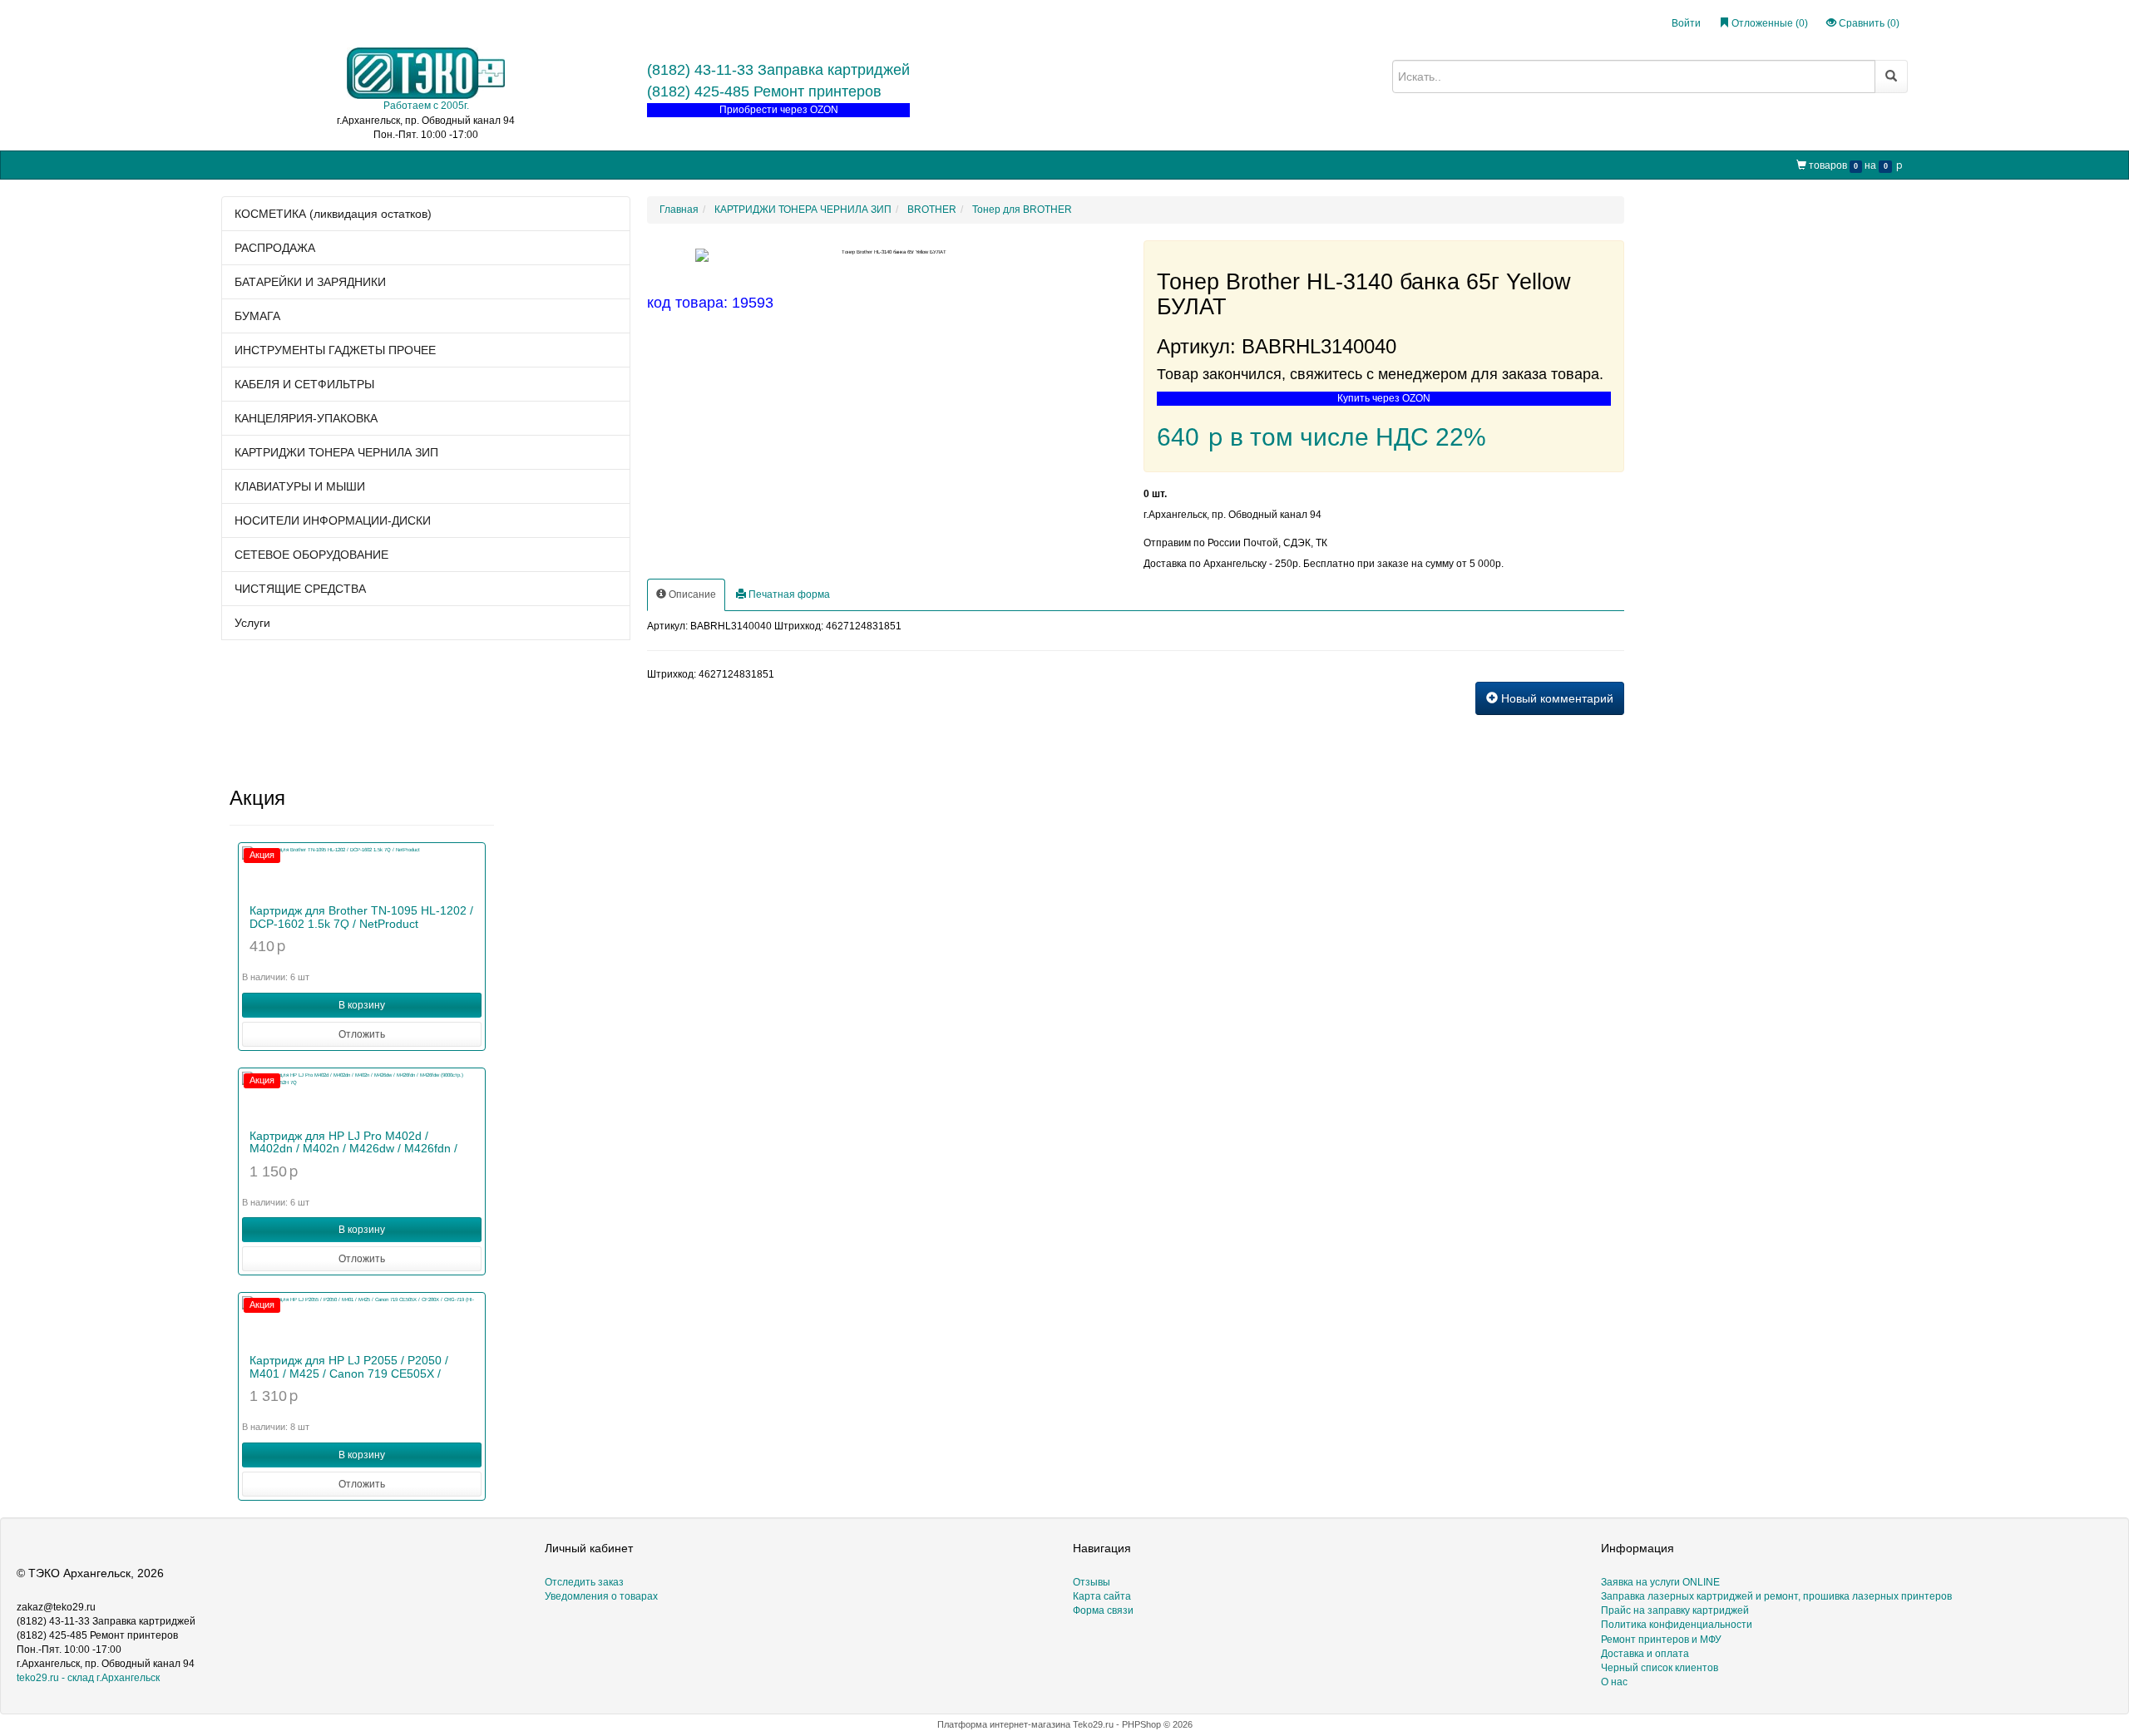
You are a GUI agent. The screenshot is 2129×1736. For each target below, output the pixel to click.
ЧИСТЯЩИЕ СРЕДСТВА (300, 589)
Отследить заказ (584, 1582)
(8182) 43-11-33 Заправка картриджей (778, 70)
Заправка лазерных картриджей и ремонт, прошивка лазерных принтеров (1776, 1596)
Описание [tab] (691, 594)
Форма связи (1103, 1610)
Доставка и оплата (1645, 1654)
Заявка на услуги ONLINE (370, 164)
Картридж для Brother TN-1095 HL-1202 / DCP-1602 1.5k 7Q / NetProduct (361, 917)
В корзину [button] (362, 1005)
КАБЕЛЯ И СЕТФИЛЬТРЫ (304, 384)
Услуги (252, 623)
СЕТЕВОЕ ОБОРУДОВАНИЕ (311, 555)
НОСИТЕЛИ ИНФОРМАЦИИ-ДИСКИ (333, 520)
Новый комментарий (1556, 698)
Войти (1686, 23)
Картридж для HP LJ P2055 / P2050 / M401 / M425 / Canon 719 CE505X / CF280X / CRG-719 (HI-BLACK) (349, 1373)
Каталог (276, 164)
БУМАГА (257, 316)
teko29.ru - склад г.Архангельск (88, 1678)
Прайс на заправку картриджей (521, 164)
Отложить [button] (362, 1034)
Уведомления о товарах (601, 1596)
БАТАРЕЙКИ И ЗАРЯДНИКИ (310, 282)
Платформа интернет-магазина (1004, 1724)
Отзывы (1092, 1582)
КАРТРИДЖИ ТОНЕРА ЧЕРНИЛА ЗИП (336, 452)
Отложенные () (1768, 23)
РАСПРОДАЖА (275, 248)
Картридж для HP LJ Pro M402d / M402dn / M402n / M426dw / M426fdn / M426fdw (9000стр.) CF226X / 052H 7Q (355, 1149)
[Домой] (235, 165)
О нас (762, 164)
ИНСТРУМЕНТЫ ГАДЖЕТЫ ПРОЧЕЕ (335, 350)
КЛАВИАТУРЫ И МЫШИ (300, 486)
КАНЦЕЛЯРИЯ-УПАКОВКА (306, 418)
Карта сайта (1102, 1596)
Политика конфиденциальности (1677, 1625)
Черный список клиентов (1660, 1668)
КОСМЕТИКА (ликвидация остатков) (333, 214)
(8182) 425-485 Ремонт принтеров (764, 91)
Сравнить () (1868, 23)
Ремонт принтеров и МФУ (672, 164)
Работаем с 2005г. (426, 106)
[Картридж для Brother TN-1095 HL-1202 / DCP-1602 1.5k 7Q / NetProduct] (362, 871)
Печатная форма (788, 594)
